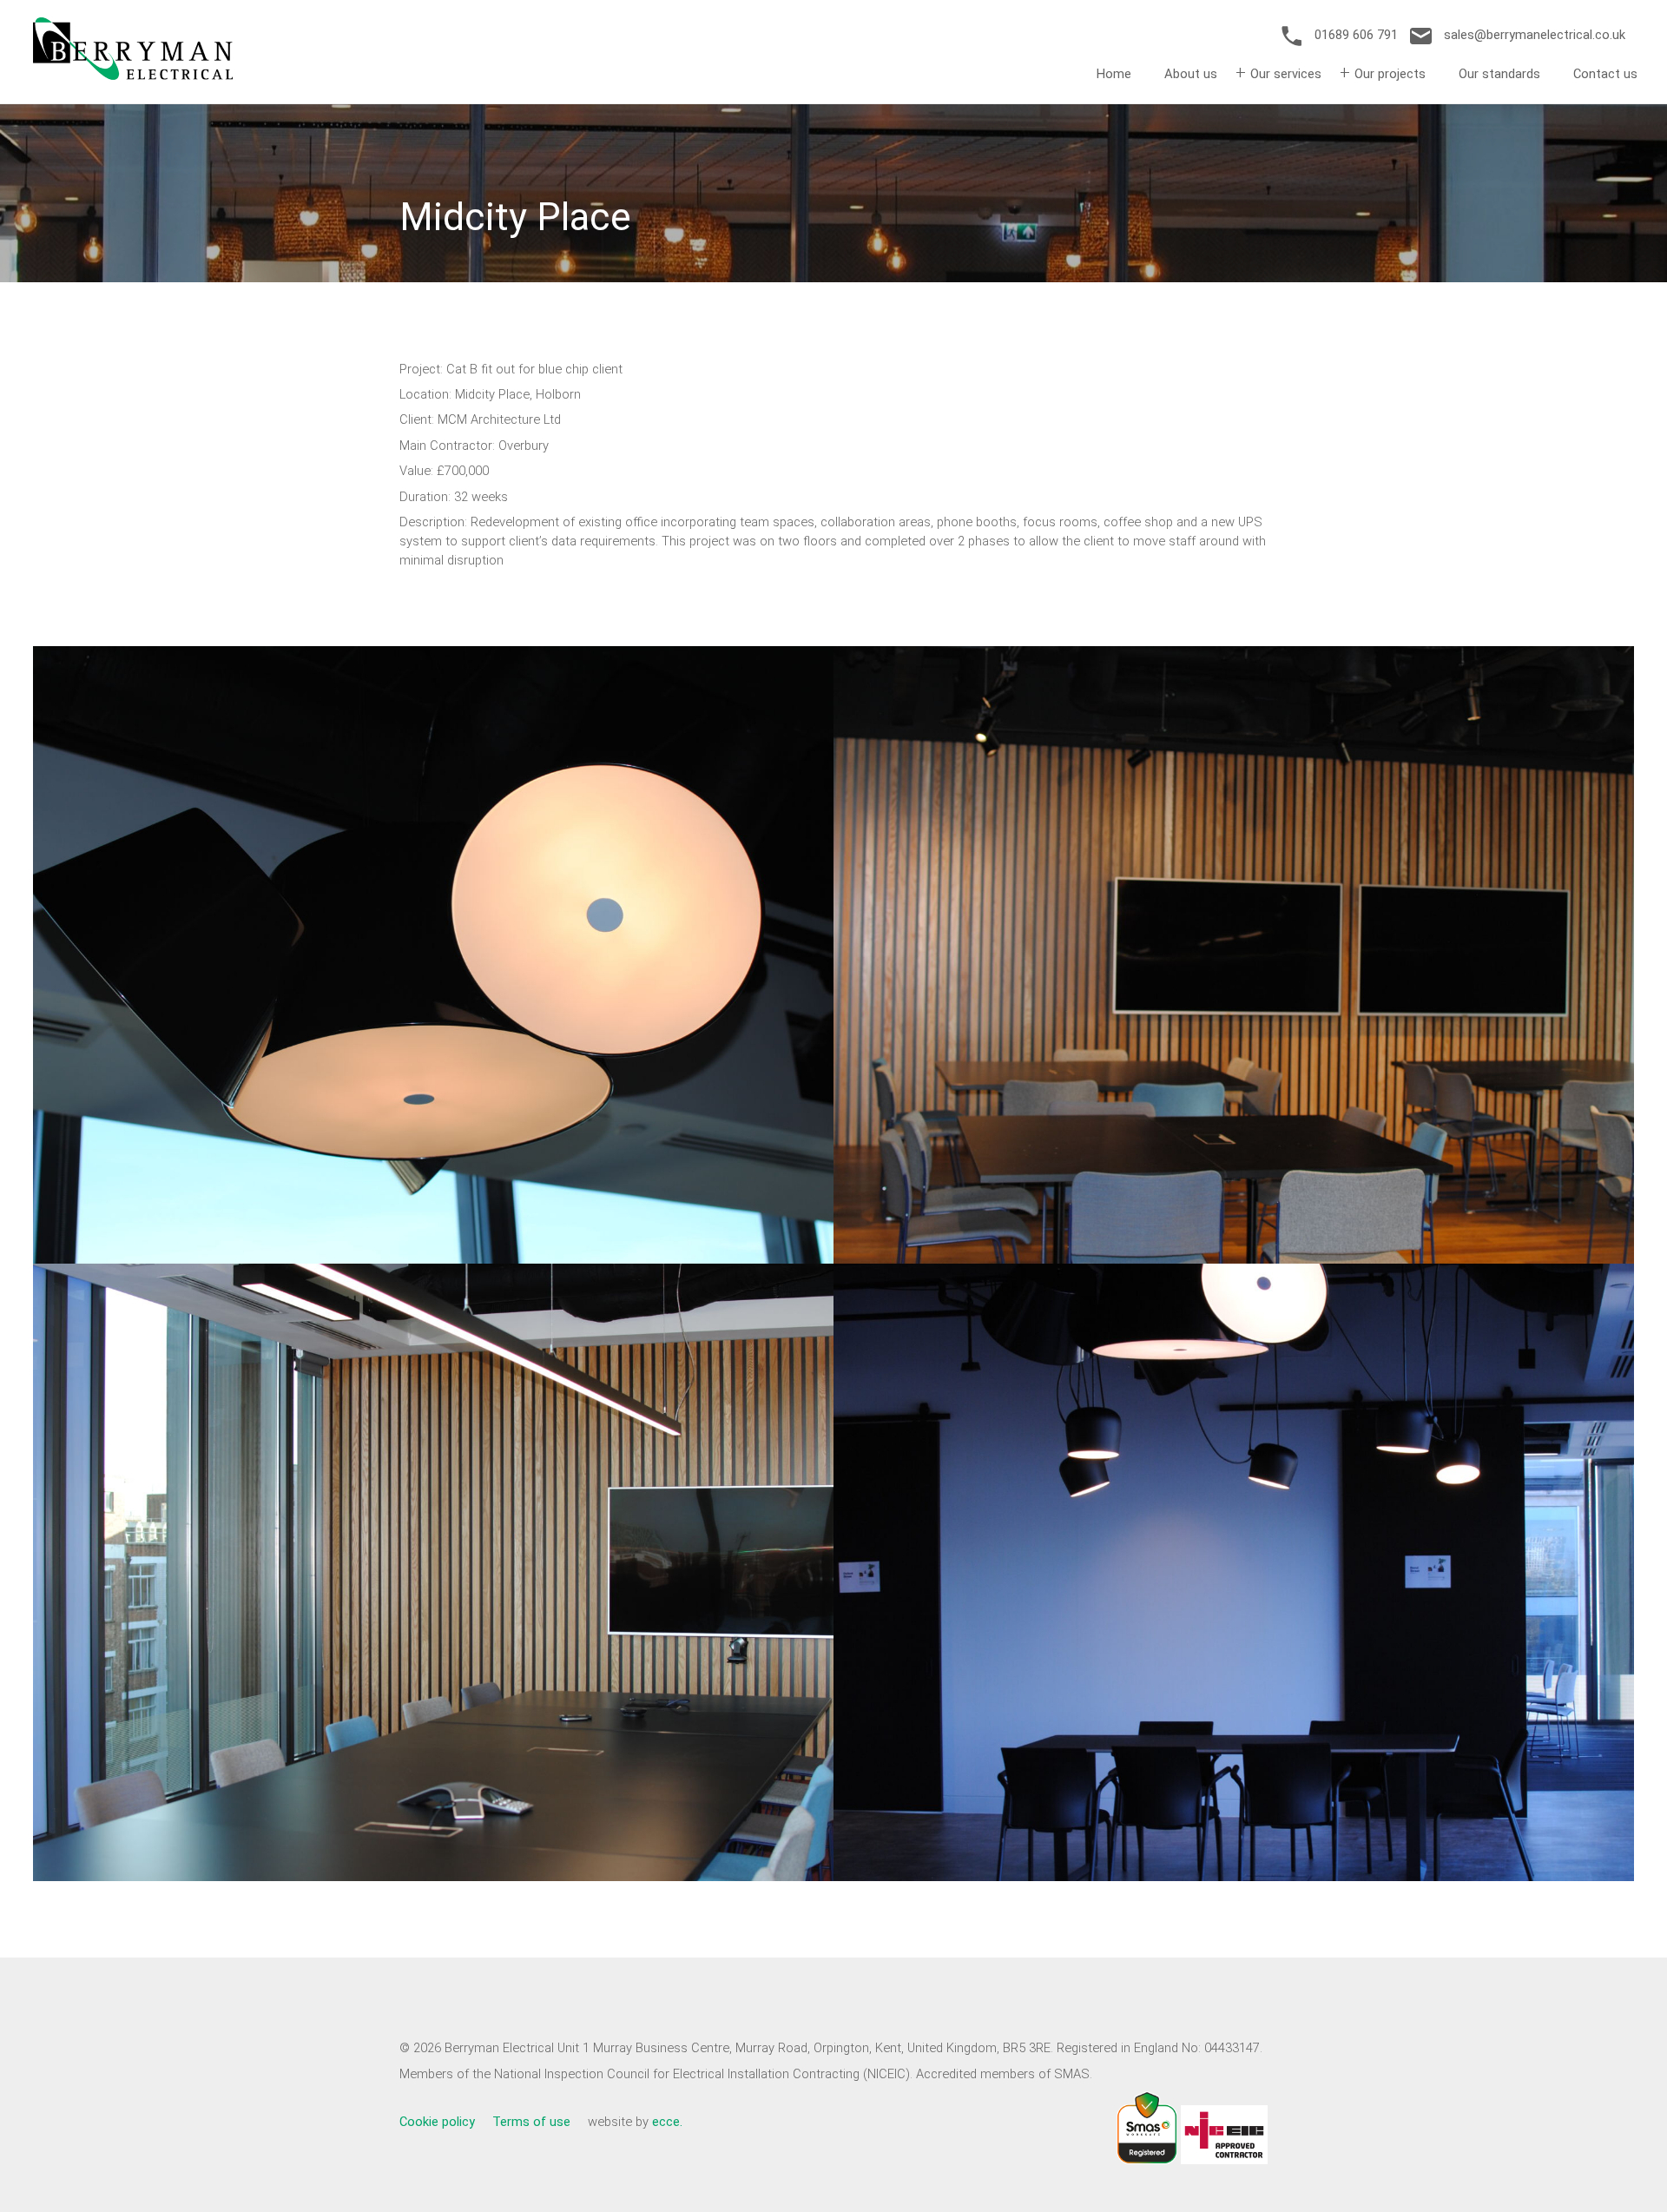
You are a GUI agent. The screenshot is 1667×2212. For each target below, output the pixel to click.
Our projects (1390, 74)
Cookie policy (437, 2122)
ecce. (667, 2122)
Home (1114, 74)
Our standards (1499, 74)
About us (1191, 74)
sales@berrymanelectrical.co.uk (1533, 35)
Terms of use (531, 2122)
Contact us (1605, 74)
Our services (1286, 74)
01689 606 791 (1356, 35)
